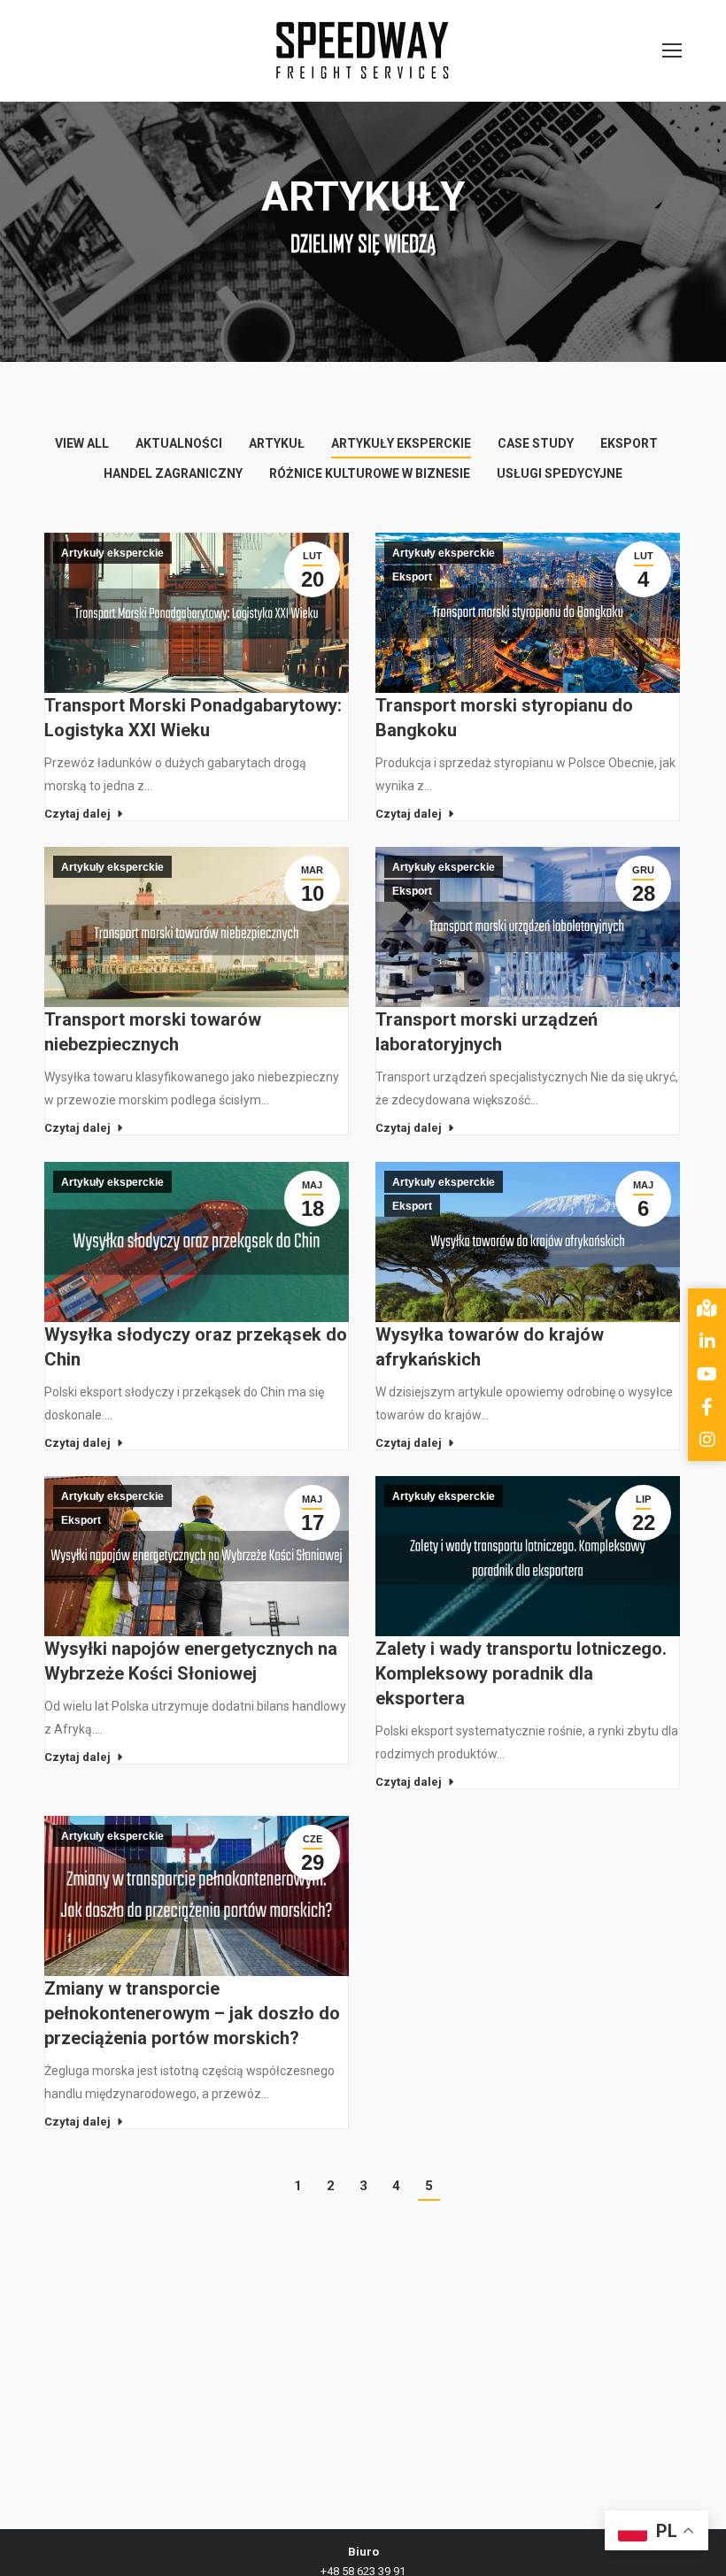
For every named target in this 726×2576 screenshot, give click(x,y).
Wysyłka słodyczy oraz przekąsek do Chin (196, 1347)
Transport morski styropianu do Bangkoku (504, 718)
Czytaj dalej (77, 814)
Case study (536, 443)
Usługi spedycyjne (560, 473)
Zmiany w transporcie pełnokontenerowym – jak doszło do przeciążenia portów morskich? (192, 2013)
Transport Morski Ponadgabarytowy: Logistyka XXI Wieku (193, 718)
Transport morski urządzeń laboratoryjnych (487, 1032)
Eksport (629, 443)
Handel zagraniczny (173, 473)
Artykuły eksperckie (401, 443)
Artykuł (277, 443)
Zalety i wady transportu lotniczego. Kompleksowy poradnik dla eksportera (521, 1673)
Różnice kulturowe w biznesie (370, 473)
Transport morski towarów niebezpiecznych (153, 1032)
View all (82, 443)
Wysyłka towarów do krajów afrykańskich (490, 1347)
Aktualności (179, 443)
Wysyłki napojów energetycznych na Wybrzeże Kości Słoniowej (191, 1661)
